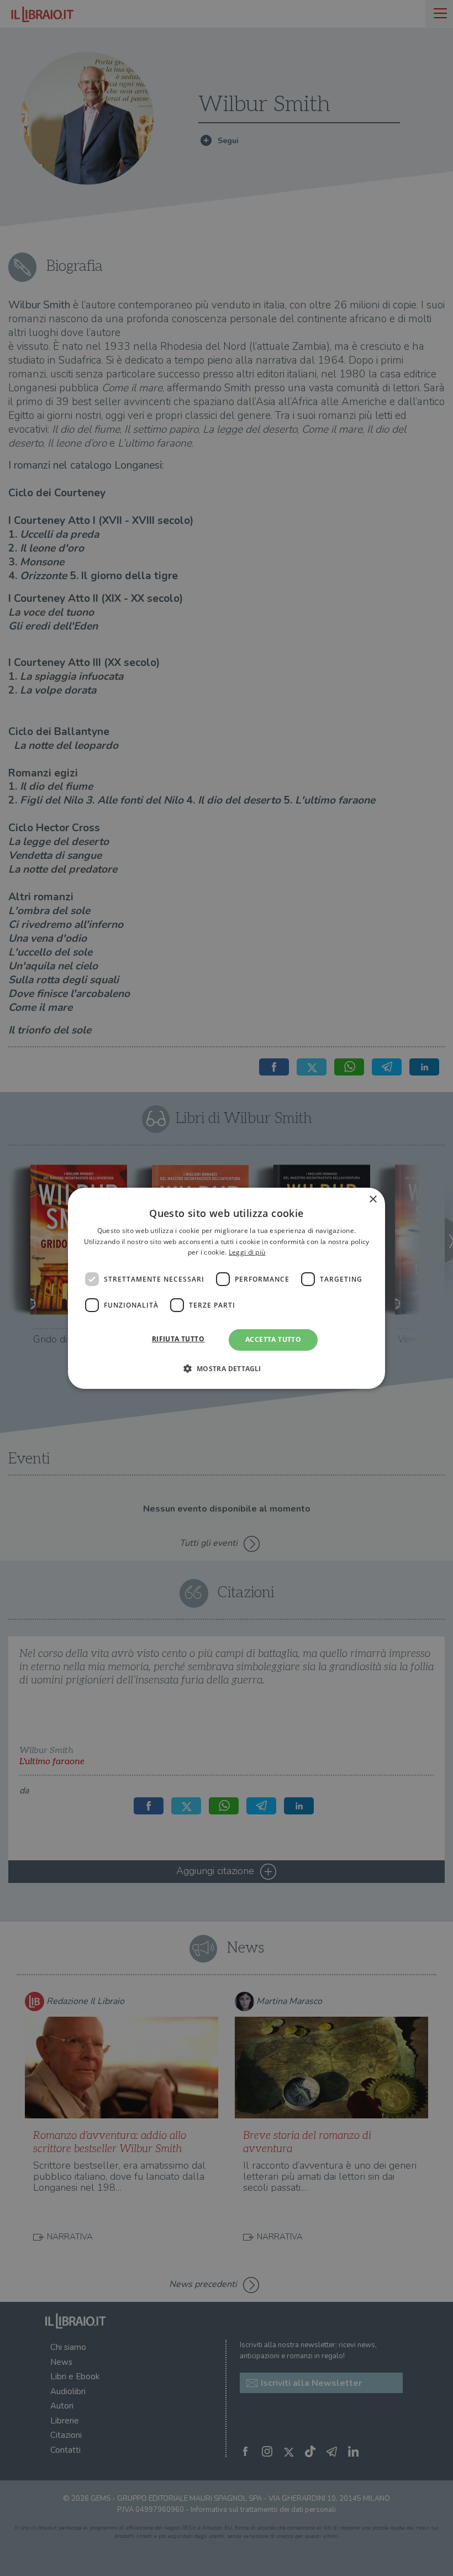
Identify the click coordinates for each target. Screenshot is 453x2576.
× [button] (373, 1199)
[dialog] (227, 1288)
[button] (226, 1368)
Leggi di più (247, 1252)
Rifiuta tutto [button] (178, 1339)
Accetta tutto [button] (273, 1339)
